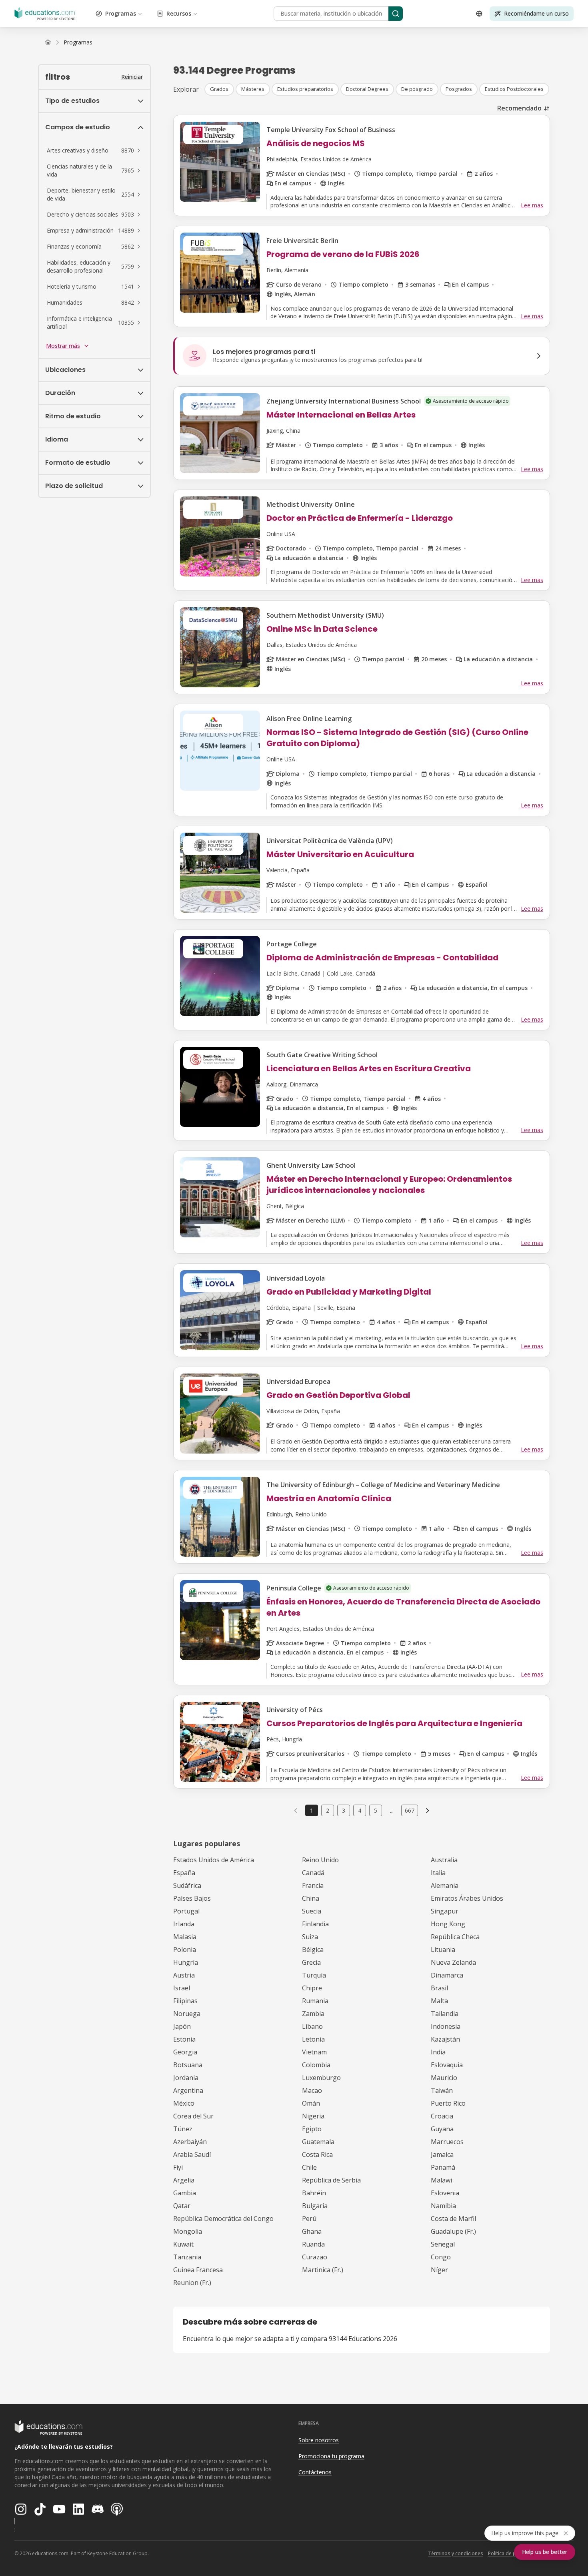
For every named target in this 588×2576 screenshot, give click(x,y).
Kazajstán (445, 2039)
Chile (309, 2167)
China (311, 1898)
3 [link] (344, 1810)
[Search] (396, 14)
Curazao (315, 2257)
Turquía (314, 1975)
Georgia (185, 2052)
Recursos (179, 13)
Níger (439, 2270)
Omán (311, 2103)
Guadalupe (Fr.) (453, 2231)
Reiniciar (132, 77)
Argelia (184, 2180)
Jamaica (442, 2154)
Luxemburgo (321, 2078)
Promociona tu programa (331, 2456)
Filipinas (185, 2001)
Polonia (185, 1950)
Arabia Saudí (192, 2154)
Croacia (442, 2116)
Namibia (443, 2206)
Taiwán (442, 2090)
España (184, 1873)
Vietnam (314, 2052)
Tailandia (445, 2014)
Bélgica (313, 1950)
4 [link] (360, 1810)
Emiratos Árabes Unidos (467, 1898)
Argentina (188, 2090)
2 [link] (328, 1810)
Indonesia (446, 2026)
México (184, 2103)
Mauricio (444, 2078)
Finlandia (315, 1924)
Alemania (445, 1885)
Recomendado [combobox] (519, 108)
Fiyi (178, 2167)
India (438, 2052)
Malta (439, 2001)
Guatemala (318, 2142)
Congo (441, 2257)
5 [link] (376, 1810)
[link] (78, 42)
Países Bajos (192, 1898)
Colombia (316, 2065)
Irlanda (184, 1924)
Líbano (312, 2026)
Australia (444, 1860)
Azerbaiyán (190, 2142)
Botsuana (188, 2065)
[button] (94, 151)
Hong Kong (448, 1924)
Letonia (313, 2039)
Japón (182, 2026)
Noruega (187, 2014)
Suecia (312, 1911)
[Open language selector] (479, 14)
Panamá (443, 2167)
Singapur (445, 1911)
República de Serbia (331, 2180)
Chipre (312, 1988)
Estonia (184, 2039)
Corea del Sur (193, 2116)
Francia (313, 1885)
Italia (438, 1873)
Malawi (441, 2180)
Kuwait (183, 2244)
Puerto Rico (448, 2103)
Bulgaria (315, 2206)
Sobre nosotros (319, 2440)
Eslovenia (445, 2193)
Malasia (185, 1937)
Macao (312, 2090)
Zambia (313, 2014)
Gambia (185, 2193)
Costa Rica (317, 2154)
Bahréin (314, 2193)
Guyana (442, 2129)
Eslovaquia (447, 2065)
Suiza (310, 1937)
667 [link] (410, 1810)
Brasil (439, 1988)
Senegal (443, 2244)
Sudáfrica (187, 1885)
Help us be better (545, 2552)
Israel (182, 1988)
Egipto (312, 2129)
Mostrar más (63, 346)
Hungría (186, 1962)
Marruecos (447, 2142)
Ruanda (313, 2244)
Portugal (186, 1911)
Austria (184, 1975)
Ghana (312, 2231)
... (392, 1811)
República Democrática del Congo (223, 2219)
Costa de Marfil (453, 2219)
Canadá (313, 1873)
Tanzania (187, 2257)
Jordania (186, 2078)
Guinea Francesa (198, 2270)
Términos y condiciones (456, 2553)
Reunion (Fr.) (192, 2283)
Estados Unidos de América (214, 1860)
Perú (309, 2219)
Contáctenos (315, 2472)
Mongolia (188, 2231)
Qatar (182, 2206)
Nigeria (313, 2116)
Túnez (183, 2129)
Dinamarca (447, 1975)
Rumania (315, 2001)
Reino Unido (320, 1860)
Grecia (311, 1962)
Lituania (443, 1950)
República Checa (455, 1937)
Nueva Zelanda (453, 1962)
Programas (121, 13)
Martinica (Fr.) (323, 2270)
